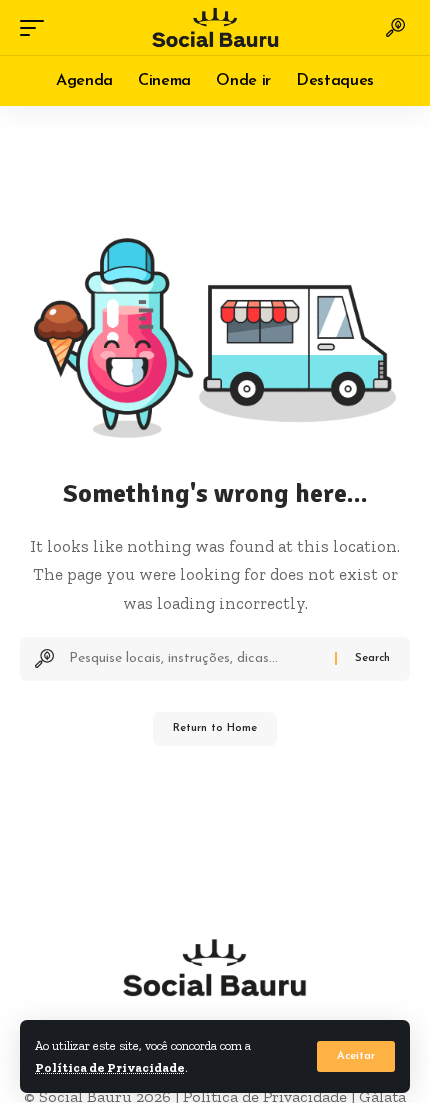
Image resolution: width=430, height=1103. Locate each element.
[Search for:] (194, 659)
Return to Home (215, 728)
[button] (356, 1056)
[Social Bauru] (215, 27)
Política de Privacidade (110, 1067)
